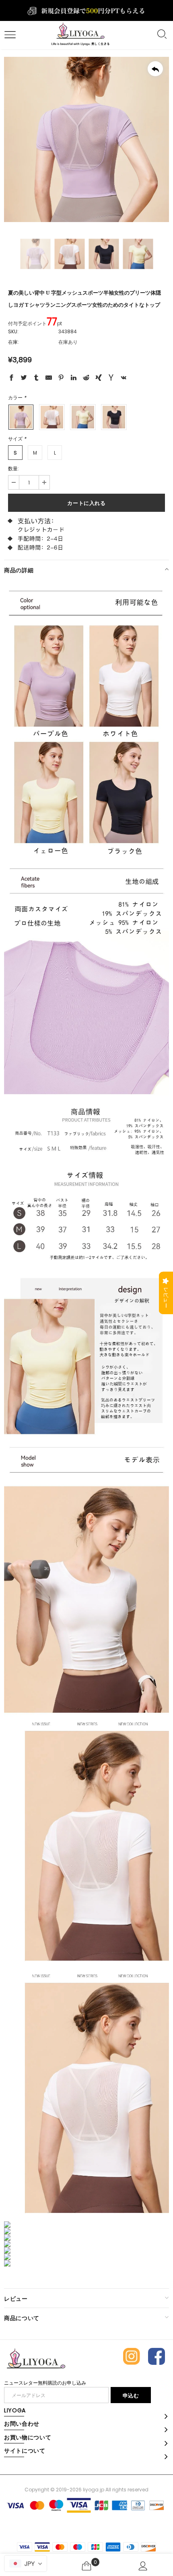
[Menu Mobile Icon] (9, 35)
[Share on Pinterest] (61, 379)
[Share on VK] (124, 379)
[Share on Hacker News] (111, 379)
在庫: (13, 342)
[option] (86, 139)
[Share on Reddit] (86, 379)
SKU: (13, 331)
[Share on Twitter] (24, 379)
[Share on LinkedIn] (74, 379)
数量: (13, 468)
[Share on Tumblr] (36, 379)
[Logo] (80, 35)
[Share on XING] (99, 379)
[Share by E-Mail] (49, 379)
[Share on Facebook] (11, 379)
